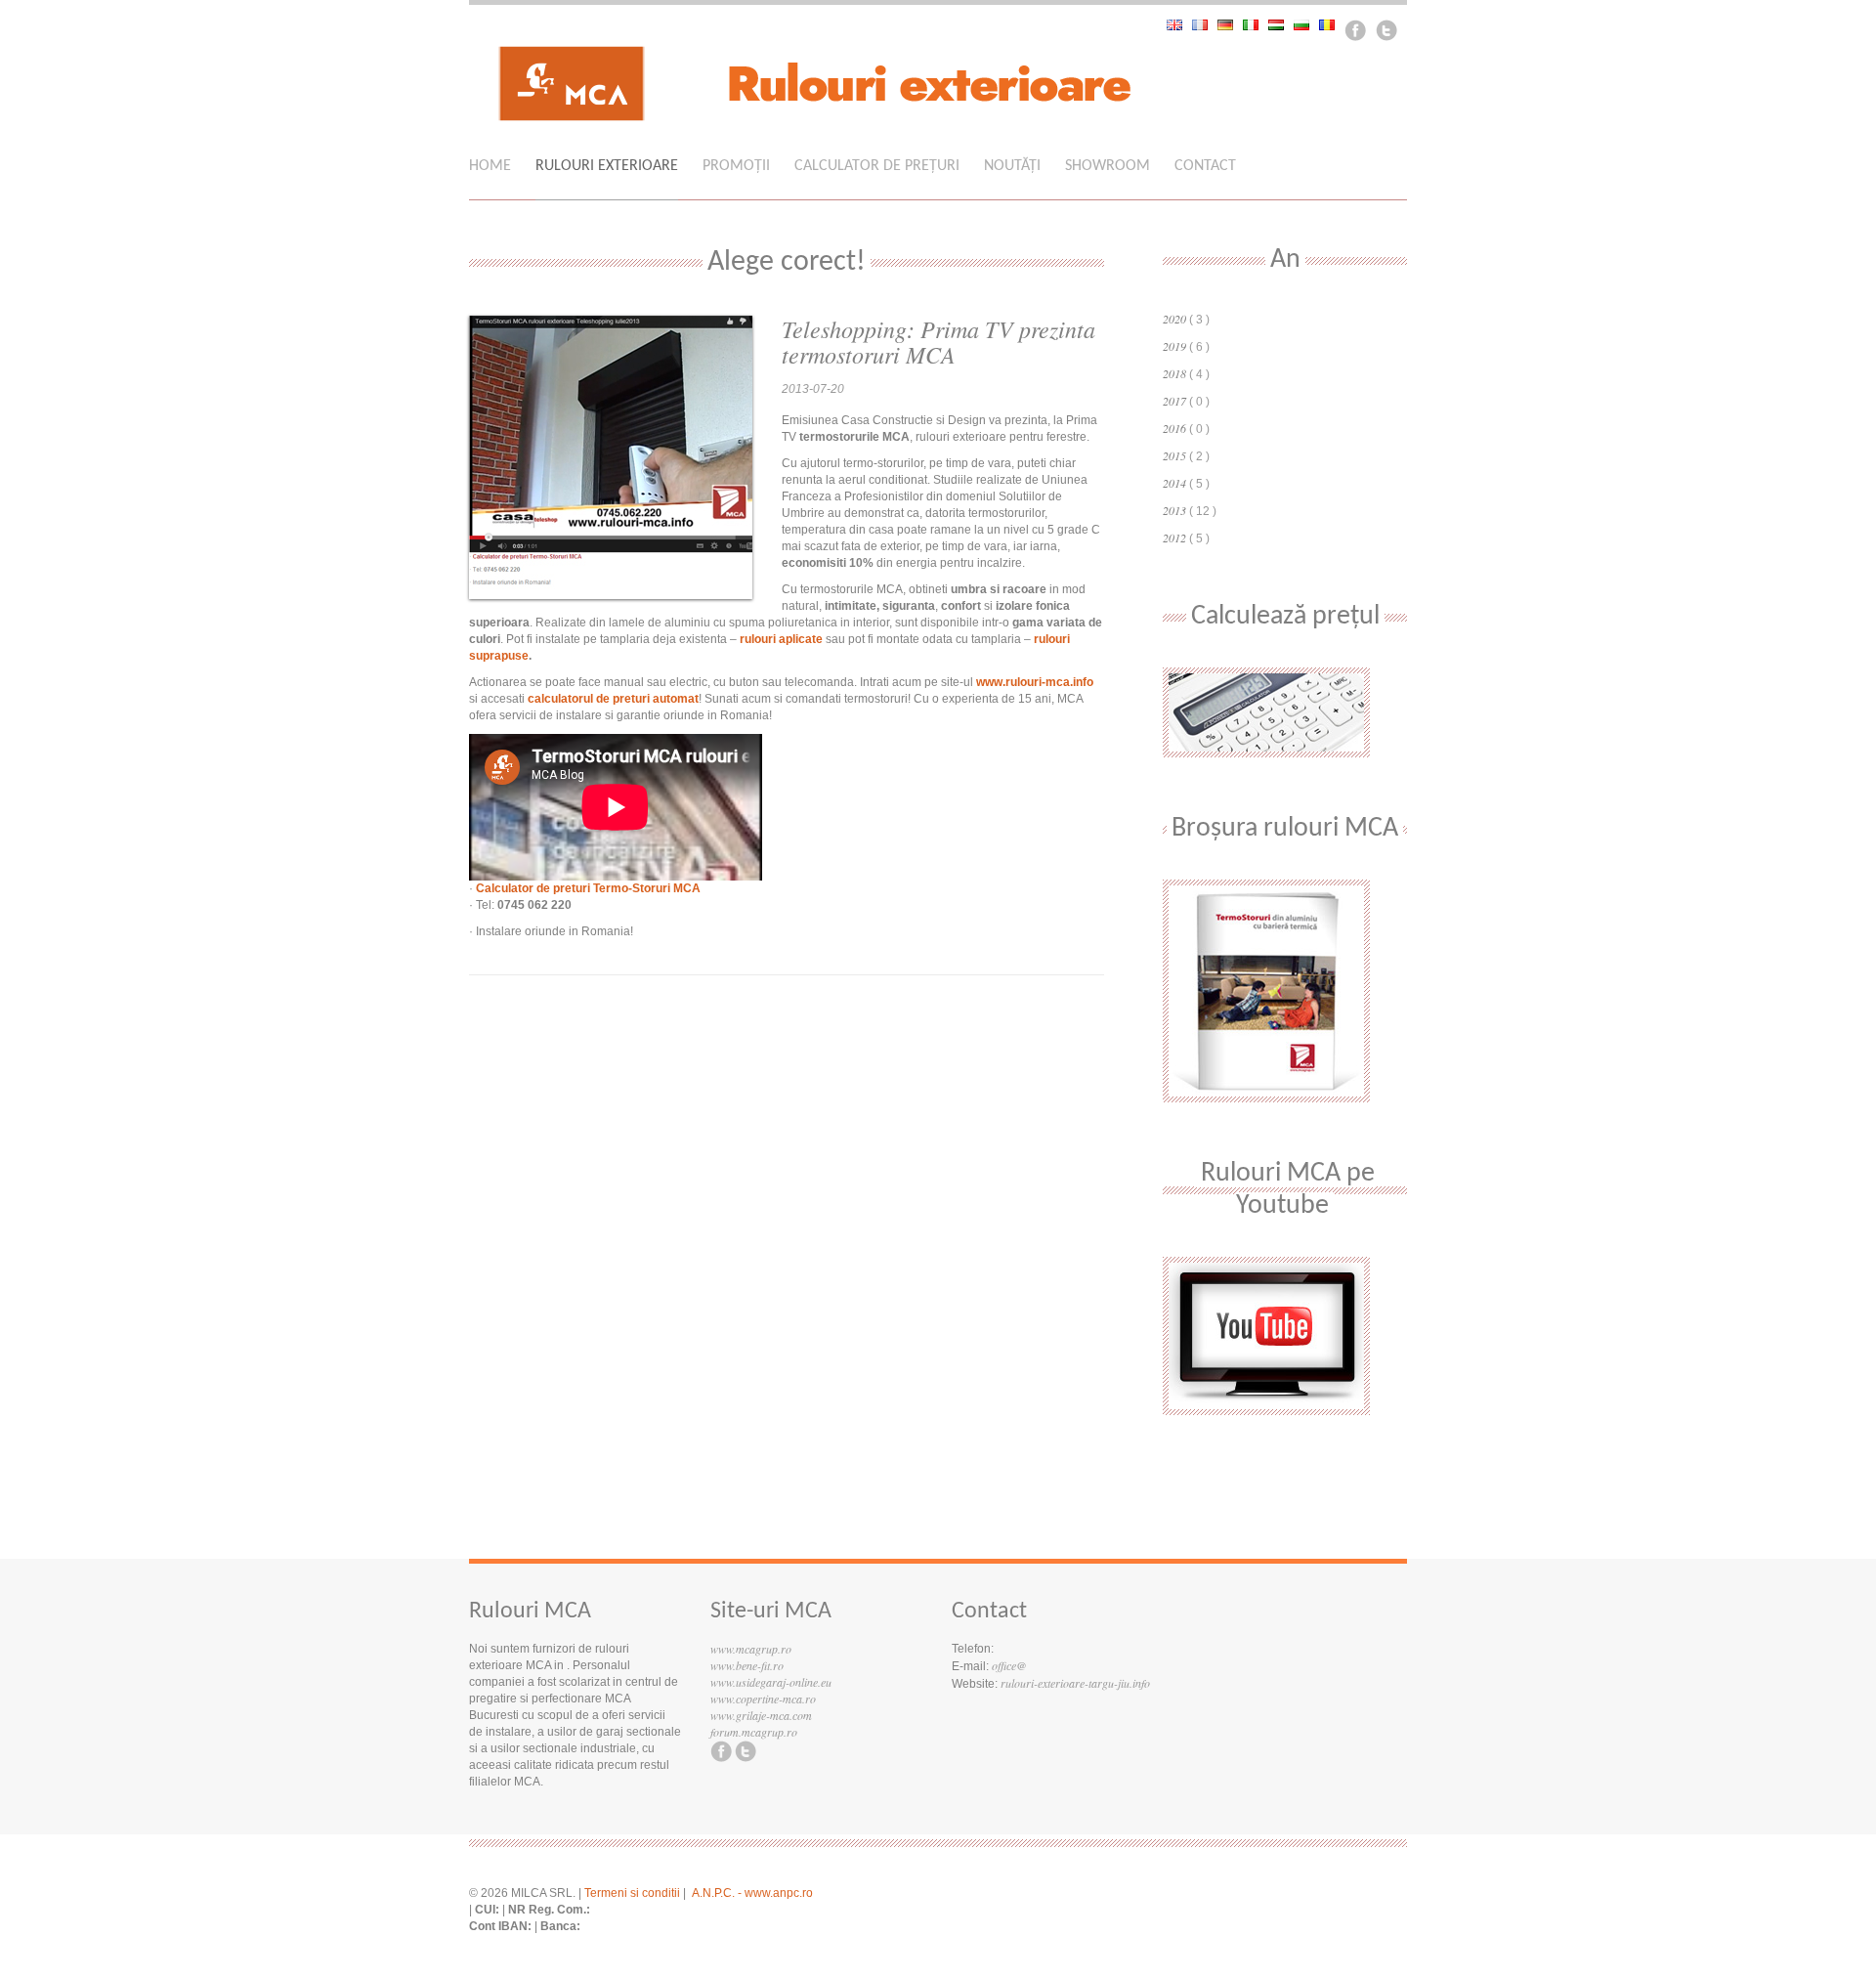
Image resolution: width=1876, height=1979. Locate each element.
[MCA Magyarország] (1281, 25)
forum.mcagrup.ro (754, 1732)
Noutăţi (1012, 166)
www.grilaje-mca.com (761, 1715)
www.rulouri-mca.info (1035, 682)
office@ (1009, 1665)
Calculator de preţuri (877, 166)
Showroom (1108, 166)
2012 (1174, 538)
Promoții (736, 166)
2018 (1174, 373)
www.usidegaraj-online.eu (771, 1682)
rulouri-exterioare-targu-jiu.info (1075, 1683)
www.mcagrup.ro (751, 1649)
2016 (1174, 428)
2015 (1174, 455)
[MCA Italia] (1256, 25)
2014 (1174, 483)
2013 (1174, 510)
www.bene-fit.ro (747, 1665)
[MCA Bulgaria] (1306, 25)
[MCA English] (1179, 25)
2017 (1174, 401)
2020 (1174, 319)
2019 (1174, 346)
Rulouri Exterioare (607, 166)
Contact (1205, 166)
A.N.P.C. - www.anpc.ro (752, 1893)
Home (490, 166)
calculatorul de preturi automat (613, 699)
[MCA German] (1230, 25)
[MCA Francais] (1205, 25)
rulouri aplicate (781, 639)
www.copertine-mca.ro (763, 1699)
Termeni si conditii (632, 1893)
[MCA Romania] (1332, 25)
